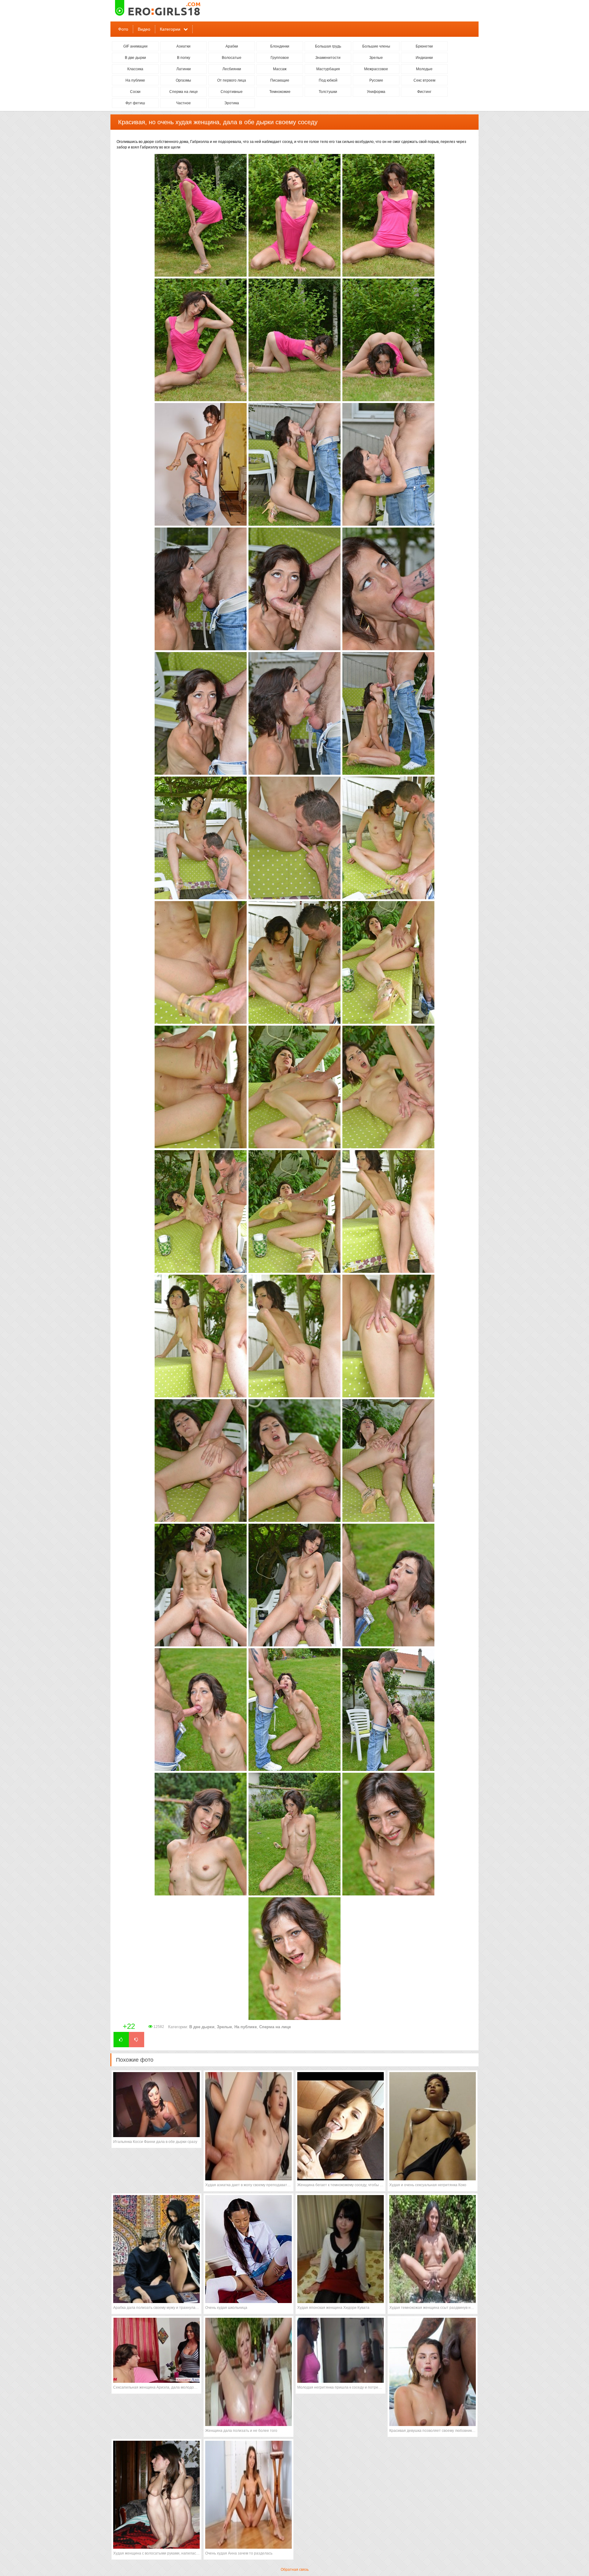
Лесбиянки (232, 69)
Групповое (280, 58)
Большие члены (376, 46)
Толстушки (328, 92)
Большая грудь (328, 46)
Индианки (424, 58)
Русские (376, 80)
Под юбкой (328, 80)
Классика (135, 69)
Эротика (232, 103)
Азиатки (183, 46)
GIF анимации (135, 46)
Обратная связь (295, 2570)
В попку (184, 58)
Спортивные (232, 92)
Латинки (184, 69)
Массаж (280, 69)
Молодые (424, 69)
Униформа (376, 92)
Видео (144, 29)
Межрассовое (376, 69)
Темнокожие (280, 92)
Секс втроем (424, 80)
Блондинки (280, 46)
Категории (170, 29)
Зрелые (376, 58)
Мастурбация (328, 69)
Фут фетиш (135, 103)
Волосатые (232, 58)
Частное (183, 103)
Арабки (232, 46)
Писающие (280, 80)
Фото (123, 29)
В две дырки (135, 58)
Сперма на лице (184, 92)
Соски (135, 92)
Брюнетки (424, 46)
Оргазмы (183, 80)
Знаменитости (328, 58)
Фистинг (424, 92)
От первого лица (232, 80)
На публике (135, 80)
